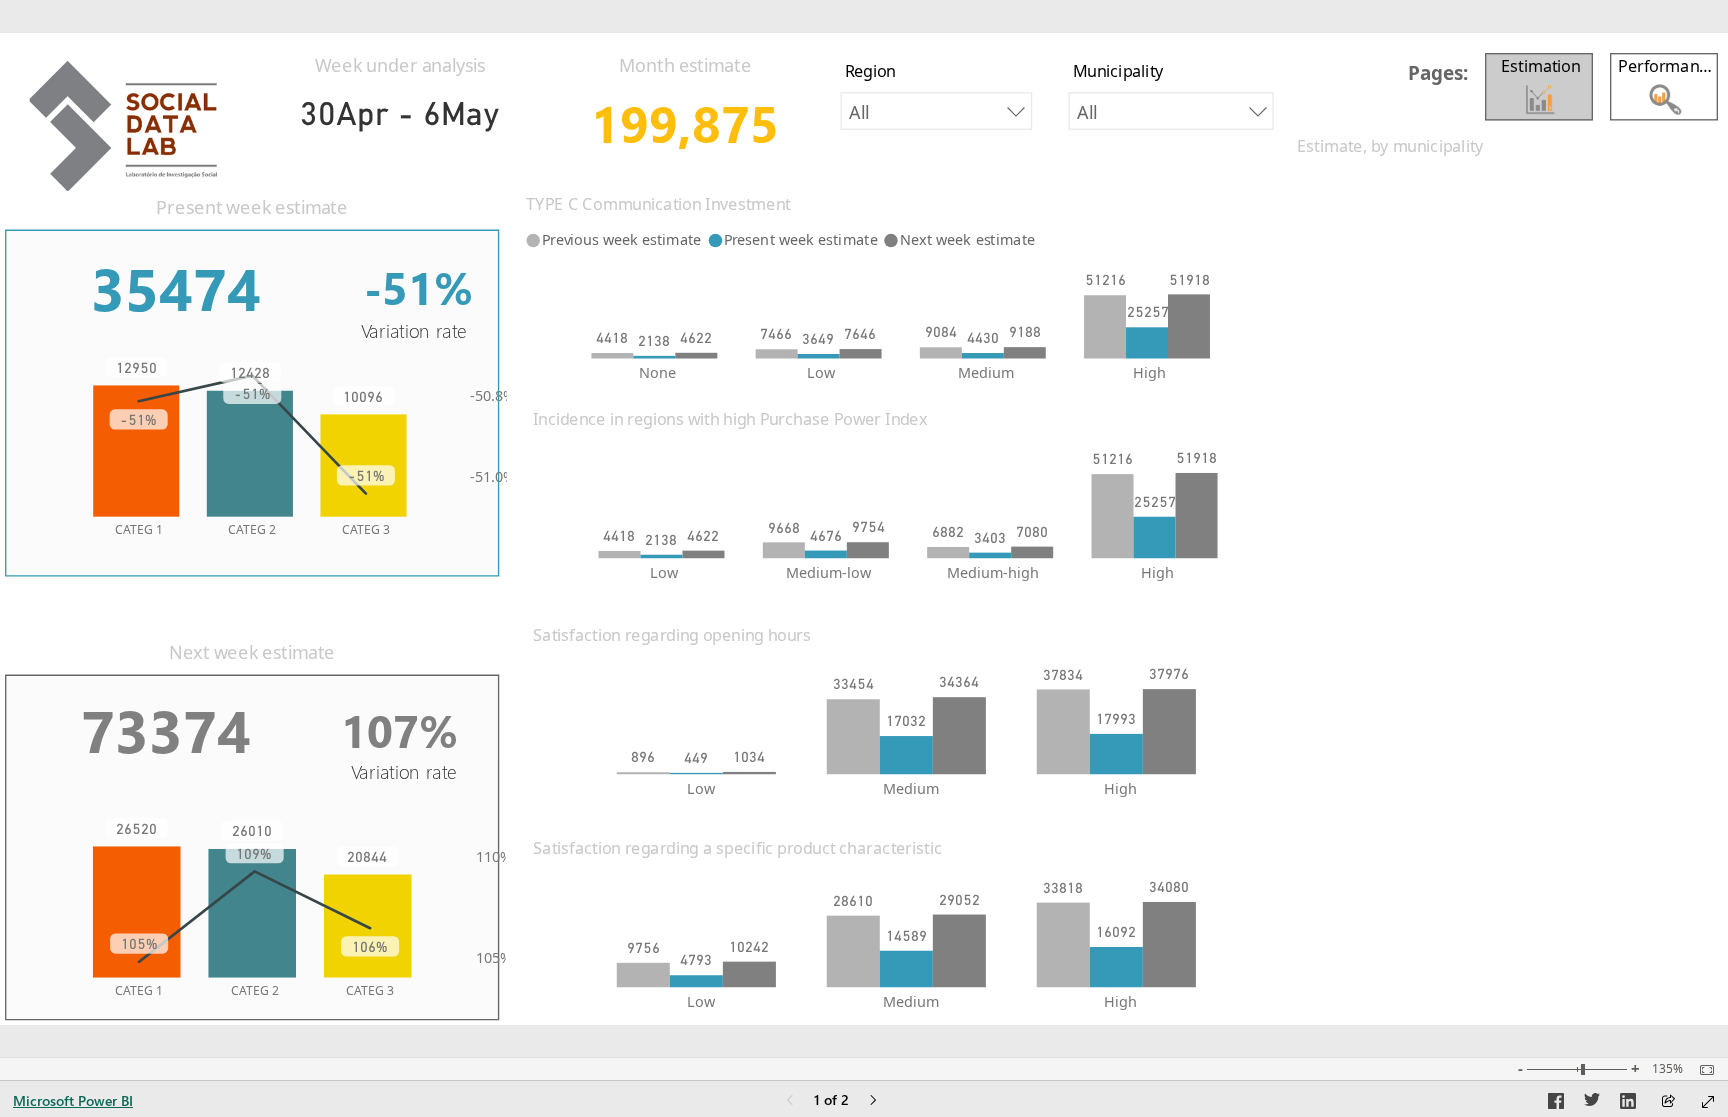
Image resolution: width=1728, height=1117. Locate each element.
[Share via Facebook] (1556, 1104)
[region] (864, 529)
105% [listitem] (494, 956)
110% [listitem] (494, 856)
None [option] (657, 371)
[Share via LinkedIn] (1628, 1104)
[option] (612, 354)
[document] (1443, 75)
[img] (129, 117)
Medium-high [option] (993, 572)
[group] (400, 90)
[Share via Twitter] (1592, 1104)
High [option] (1149, 371)
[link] (1665, 79)
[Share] (1668, 1102)
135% (1667, 1069)
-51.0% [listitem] (492, 475)
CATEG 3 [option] (366, 529)
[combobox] (937, 111)
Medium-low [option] (828, 572)
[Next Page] (873, 1101)
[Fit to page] (1702, 1070)
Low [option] (821, 371)
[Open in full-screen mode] (1708, 1102)
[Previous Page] (790, 1101)
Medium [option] (986, 371)
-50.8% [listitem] (492, 395)
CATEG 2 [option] (252, 529)
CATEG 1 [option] (139, 529)
